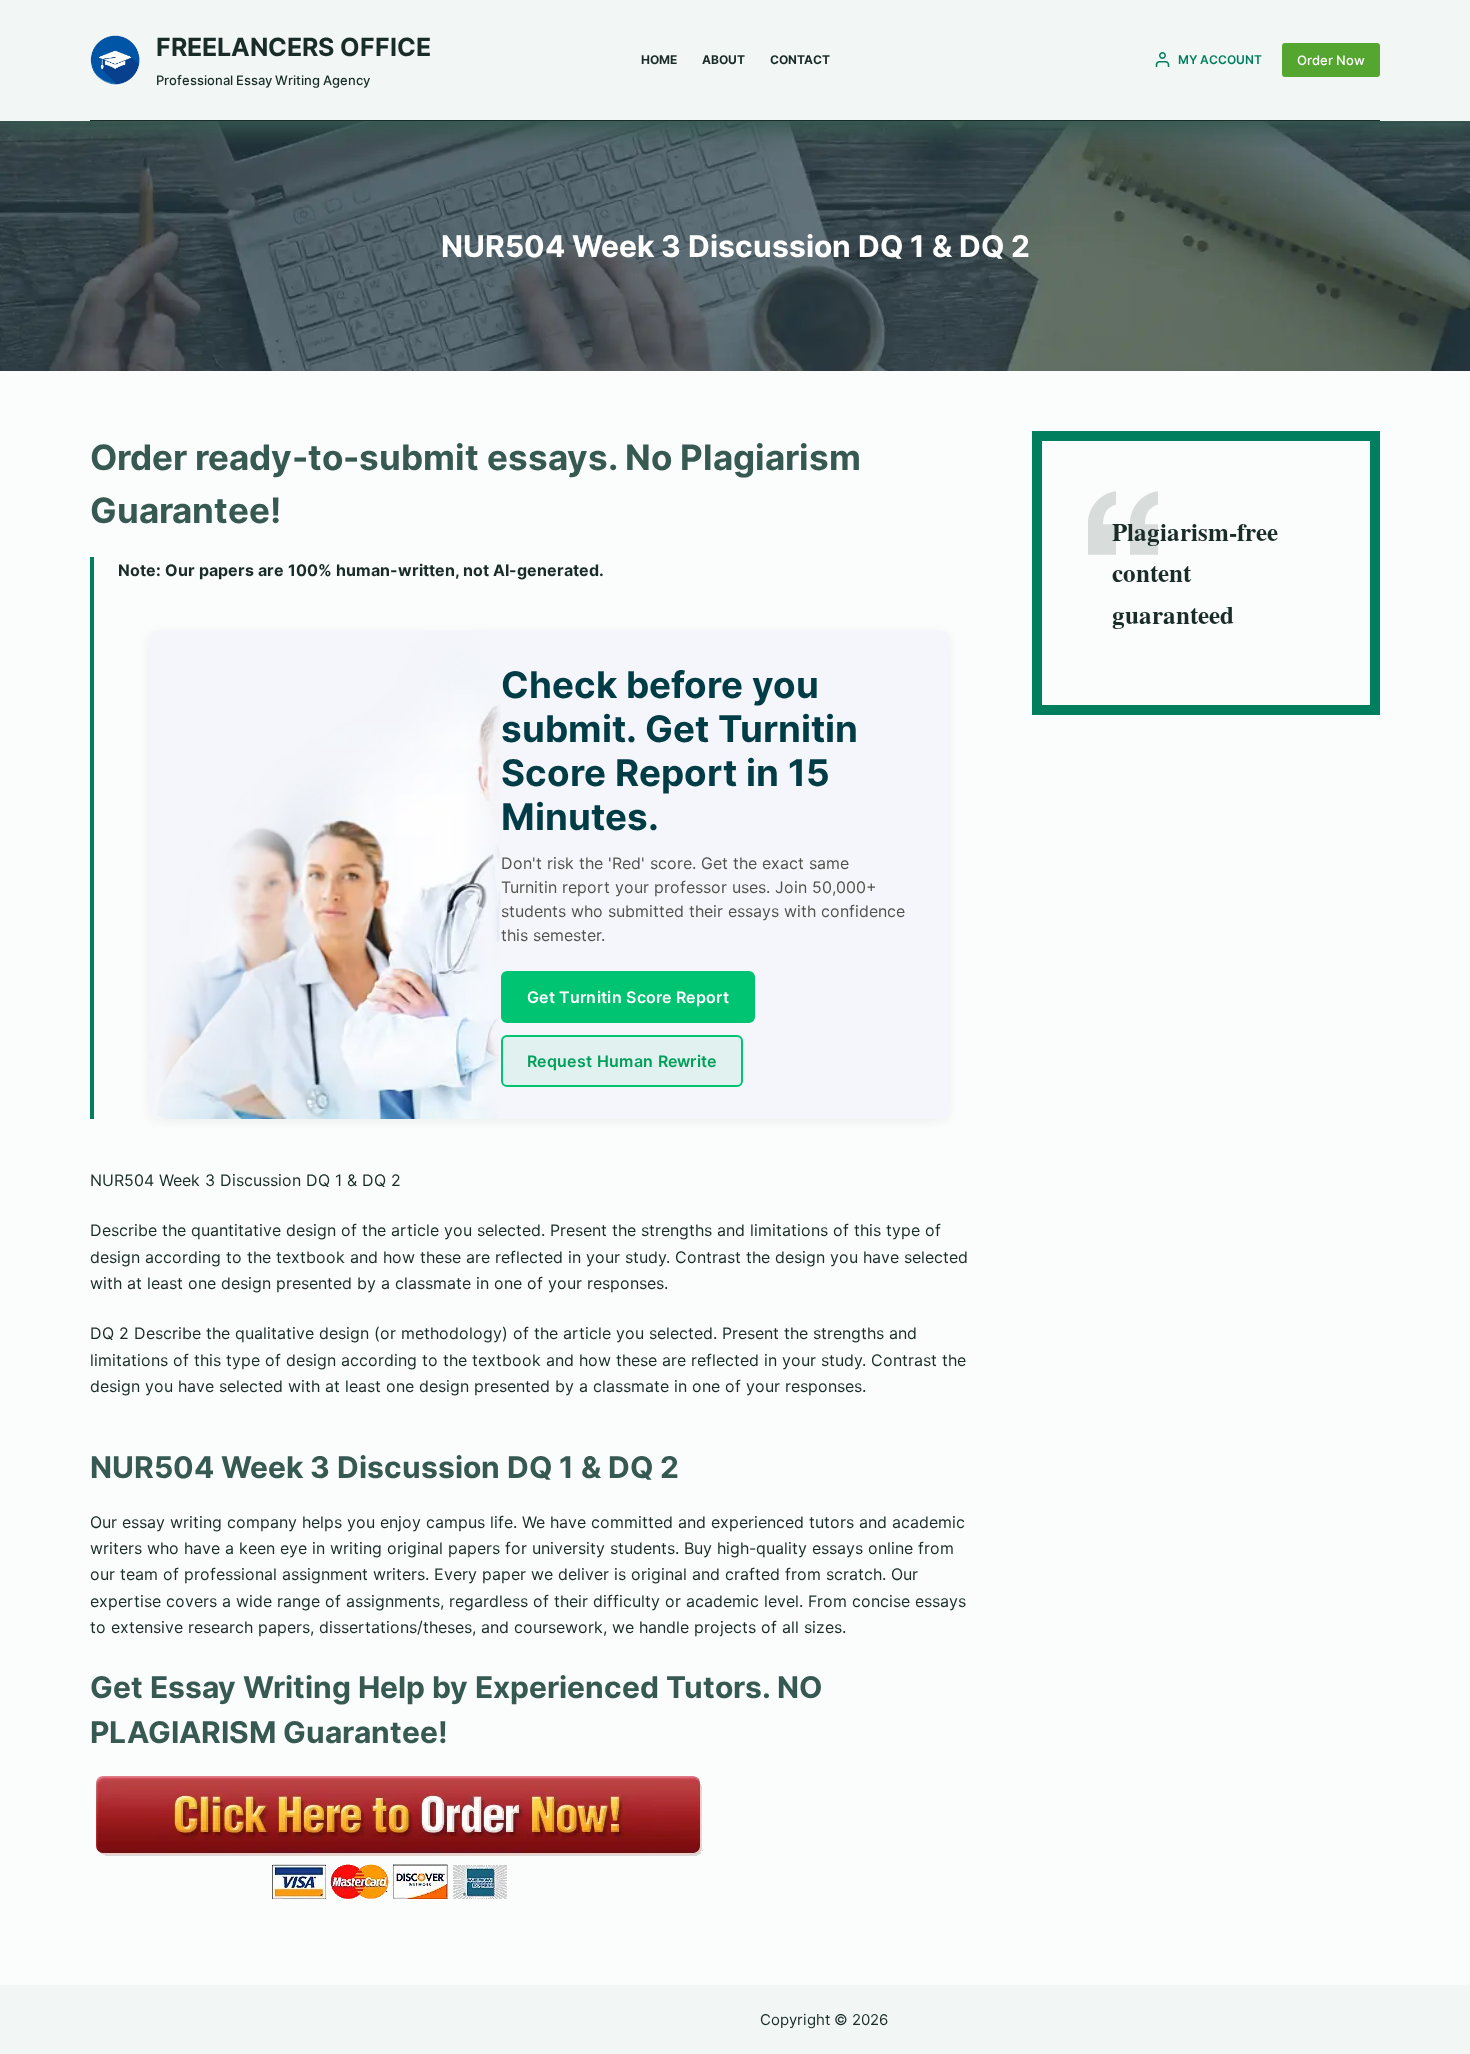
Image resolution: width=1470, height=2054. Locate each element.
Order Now (1331, 60)
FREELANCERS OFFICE (293, 47)
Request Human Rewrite (622, 1061)
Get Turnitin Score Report (628, 997)
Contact (800, 59)
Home (659, 59)
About (723, 59)
